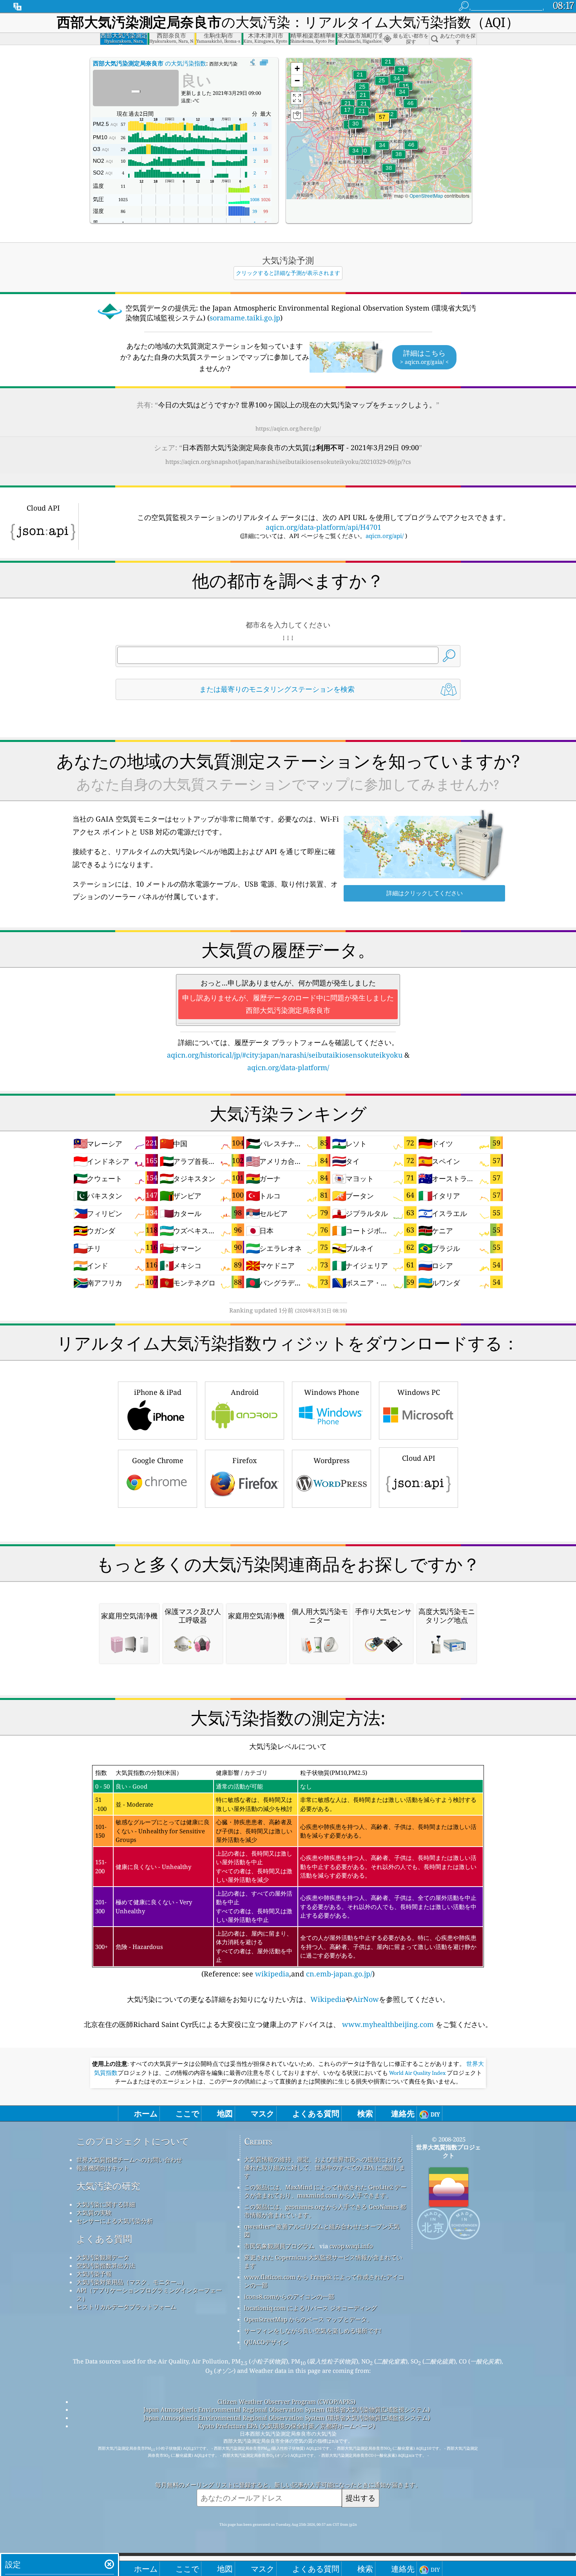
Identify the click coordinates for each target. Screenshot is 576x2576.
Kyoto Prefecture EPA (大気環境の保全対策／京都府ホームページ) (286, 2426)
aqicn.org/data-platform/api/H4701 (323, 527)
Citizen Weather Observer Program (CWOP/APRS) (286, 2401)
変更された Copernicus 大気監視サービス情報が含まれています (323, 2261)
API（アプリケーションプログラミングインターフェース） (149, 2294)
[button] (382, 122)
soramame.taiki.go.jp (245, 318)
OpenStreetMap (426, 195)
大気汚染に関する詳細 (106, 2204)
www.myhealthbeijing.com (388, 2024)
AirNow (366, 1999)
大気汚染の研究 (108, 2186)
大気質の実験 (94, 2212)
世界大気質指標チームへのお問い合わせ (129, 2160)
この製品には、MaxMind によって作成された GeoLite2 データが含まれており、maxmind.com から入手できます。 (325, 2191)
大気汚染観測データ (103, 2257)
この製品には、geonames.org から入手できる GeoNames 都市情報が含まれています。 (325, 2211)
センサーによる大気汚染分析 (115, 2221)
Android (245, 1392)
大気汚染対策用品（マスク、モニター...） (132, 2282)
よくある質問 (104, 2239)
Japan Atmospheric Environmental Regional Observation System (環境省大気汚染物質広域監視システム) (287, 2409)
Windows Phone (332, 1392)
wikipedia (272, 1974)
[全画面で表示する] (264, 63)
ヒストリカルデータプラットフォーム (126, 2307)
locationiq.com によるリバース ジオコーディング (311, 2308)
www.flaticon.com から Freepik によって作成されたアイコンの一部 (324, 2281)
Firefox (245, 1460)
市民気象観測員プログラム (279, 2246)
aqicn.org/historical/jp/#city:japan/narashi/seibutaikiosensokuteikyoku (285, 1055)
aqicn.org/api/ (385, 536)
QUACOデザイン (266, 2342)
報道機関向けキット (103, 2168)
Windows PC (419, 1392)
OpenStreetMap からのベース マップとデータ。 (308, 2319)
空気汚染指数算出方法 (106, 2265)
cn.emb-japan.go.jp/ (339, 1974)
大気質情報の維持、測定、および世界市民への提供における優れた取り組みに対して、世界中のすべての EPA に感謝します (325, 2167)
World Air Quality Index (417, 2073)
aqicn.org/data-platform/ (288, 1067)
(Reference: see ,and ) (286, 1873)
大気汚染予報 (94, 2274)
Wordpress (331, 1460)
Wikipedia (328, 1999)
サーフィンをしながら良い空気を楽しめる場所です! (313, 2331)
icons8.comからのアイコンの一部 (289, 2296)
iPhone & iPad (158, 1392)
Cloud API (419, 1458)
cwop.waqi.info (351, 2246)
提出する (360, 2498)
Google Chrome (158, 1460)
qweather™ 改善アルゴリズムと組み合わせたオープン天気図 (322, 2230)
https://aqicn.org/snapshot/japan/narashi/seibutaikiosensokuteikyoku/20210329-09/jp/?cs (288, 462)
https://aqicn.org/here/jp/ (288, 428)
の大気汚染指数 (149, 63)
